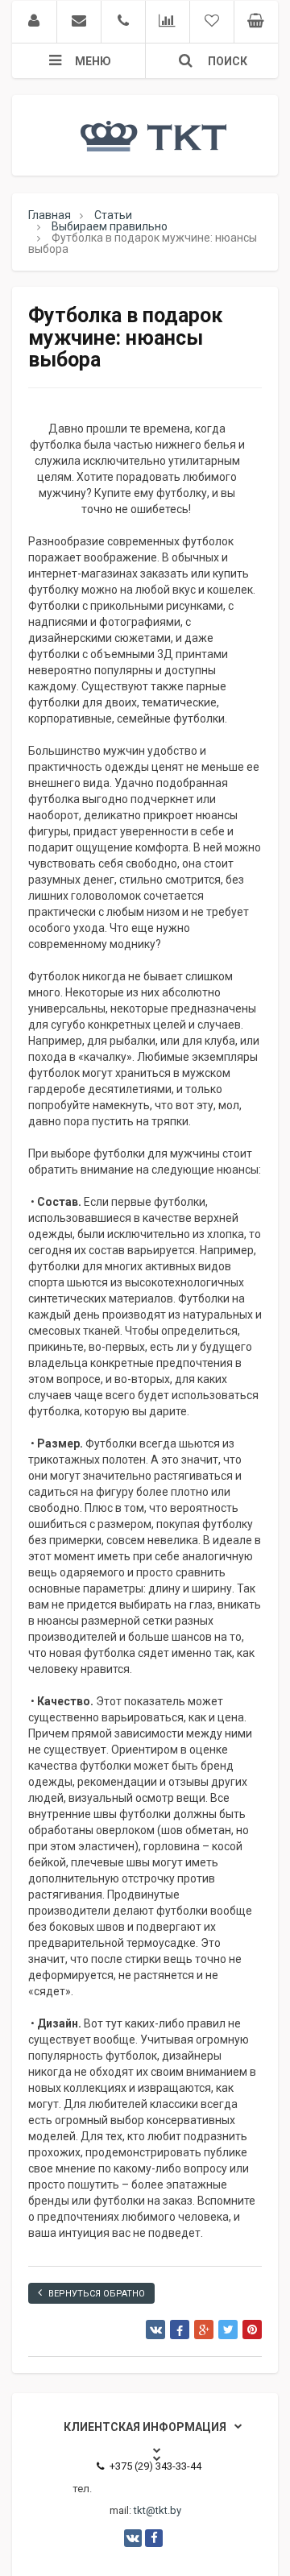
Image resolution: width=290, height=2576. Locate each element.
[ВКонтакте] (155, 2330)
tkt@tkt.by (157, 2510)
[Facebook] (180, 2330)
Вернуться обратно (97, 2294)
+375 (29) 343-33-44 (155, 2466)
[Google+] (204, 2330)
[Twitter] (228, 2330)
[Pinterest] (252, 2330)
